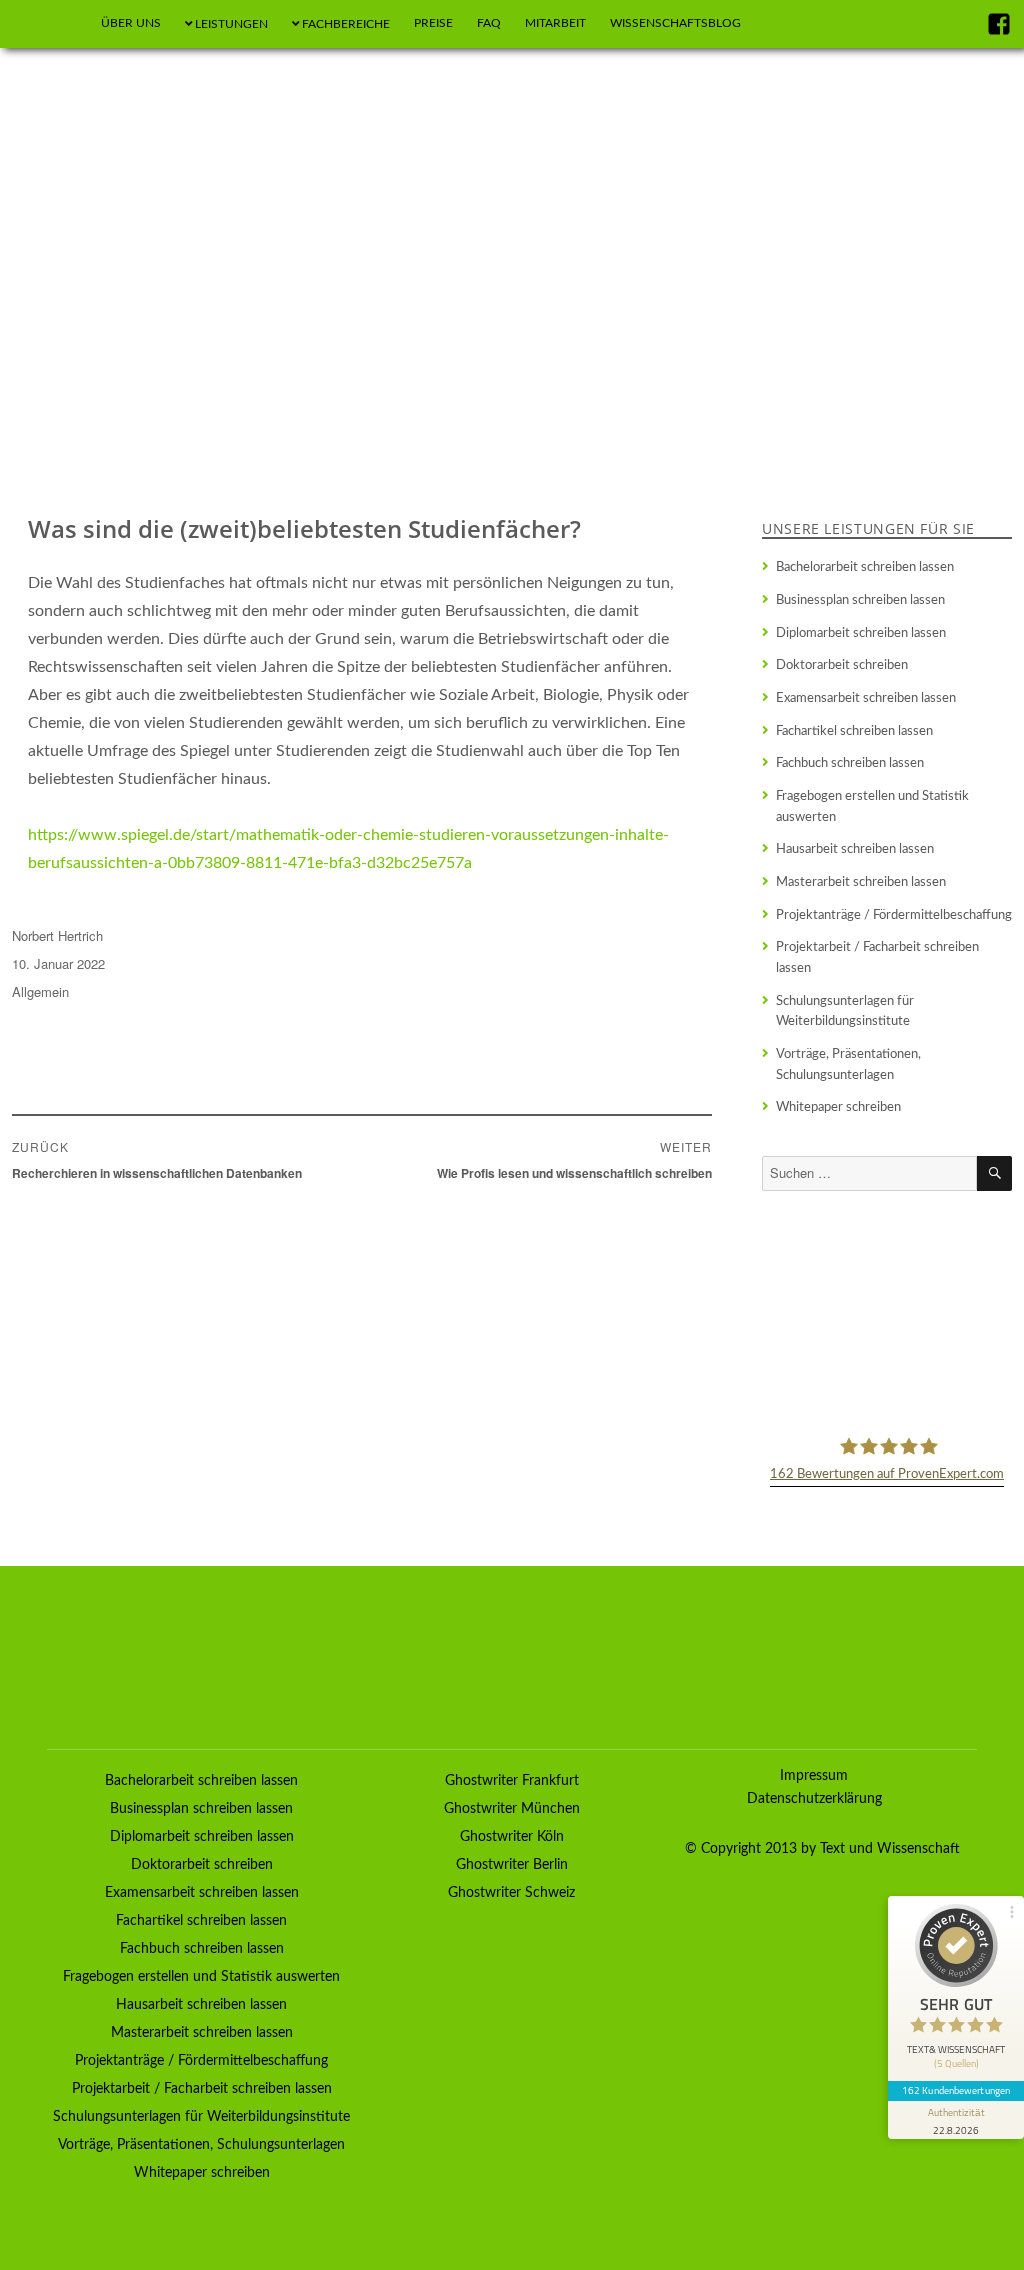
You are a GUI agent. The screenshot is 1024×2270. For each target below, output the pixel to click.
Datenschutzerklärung (814, 1799)
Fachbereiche (346, 24)
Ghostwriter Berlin (512, 1865)
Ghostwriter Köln (512, 1837)
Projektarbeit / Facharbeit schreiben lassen (877, 957)
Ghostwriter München (512, 1809)
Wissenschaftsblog (675, 23)
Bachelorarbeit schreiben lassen (865, 567)
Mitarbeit (555, 23)
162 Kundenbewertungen (956, 2090)
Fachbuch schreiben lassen (850, 763)
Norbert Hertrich (57, 935)
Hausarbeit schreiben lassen (855, 849)
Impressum (814, 1776)
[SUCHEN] (994, 1173)
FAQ (489, 23)
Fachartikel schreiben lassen (854, 731)
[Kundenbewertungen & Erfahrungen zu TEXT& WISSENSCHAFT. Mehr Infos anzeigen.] (887, 1311)
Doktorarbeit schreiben (842, 665)
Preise (433, 23)
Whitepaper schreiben (838, 1107)
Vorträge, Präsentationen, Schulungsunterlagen (848, 1064)
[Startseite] (48, 24)
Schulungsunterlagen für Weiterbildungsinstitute (845, 1011)
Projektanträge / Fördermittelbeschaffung (894, 915)
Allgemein (40, 991)
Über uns (131, 23)
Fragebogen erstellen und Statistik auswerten (872, 806)
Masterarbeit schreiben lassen (861, 882)
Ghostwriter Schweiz (511, 1893)
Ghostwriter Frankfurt (512, 1781)
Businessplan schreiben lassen (860, 600)
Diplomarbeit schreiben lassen (861, 633)
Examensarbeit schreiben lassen (866, 698)
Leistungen (231, 24)
